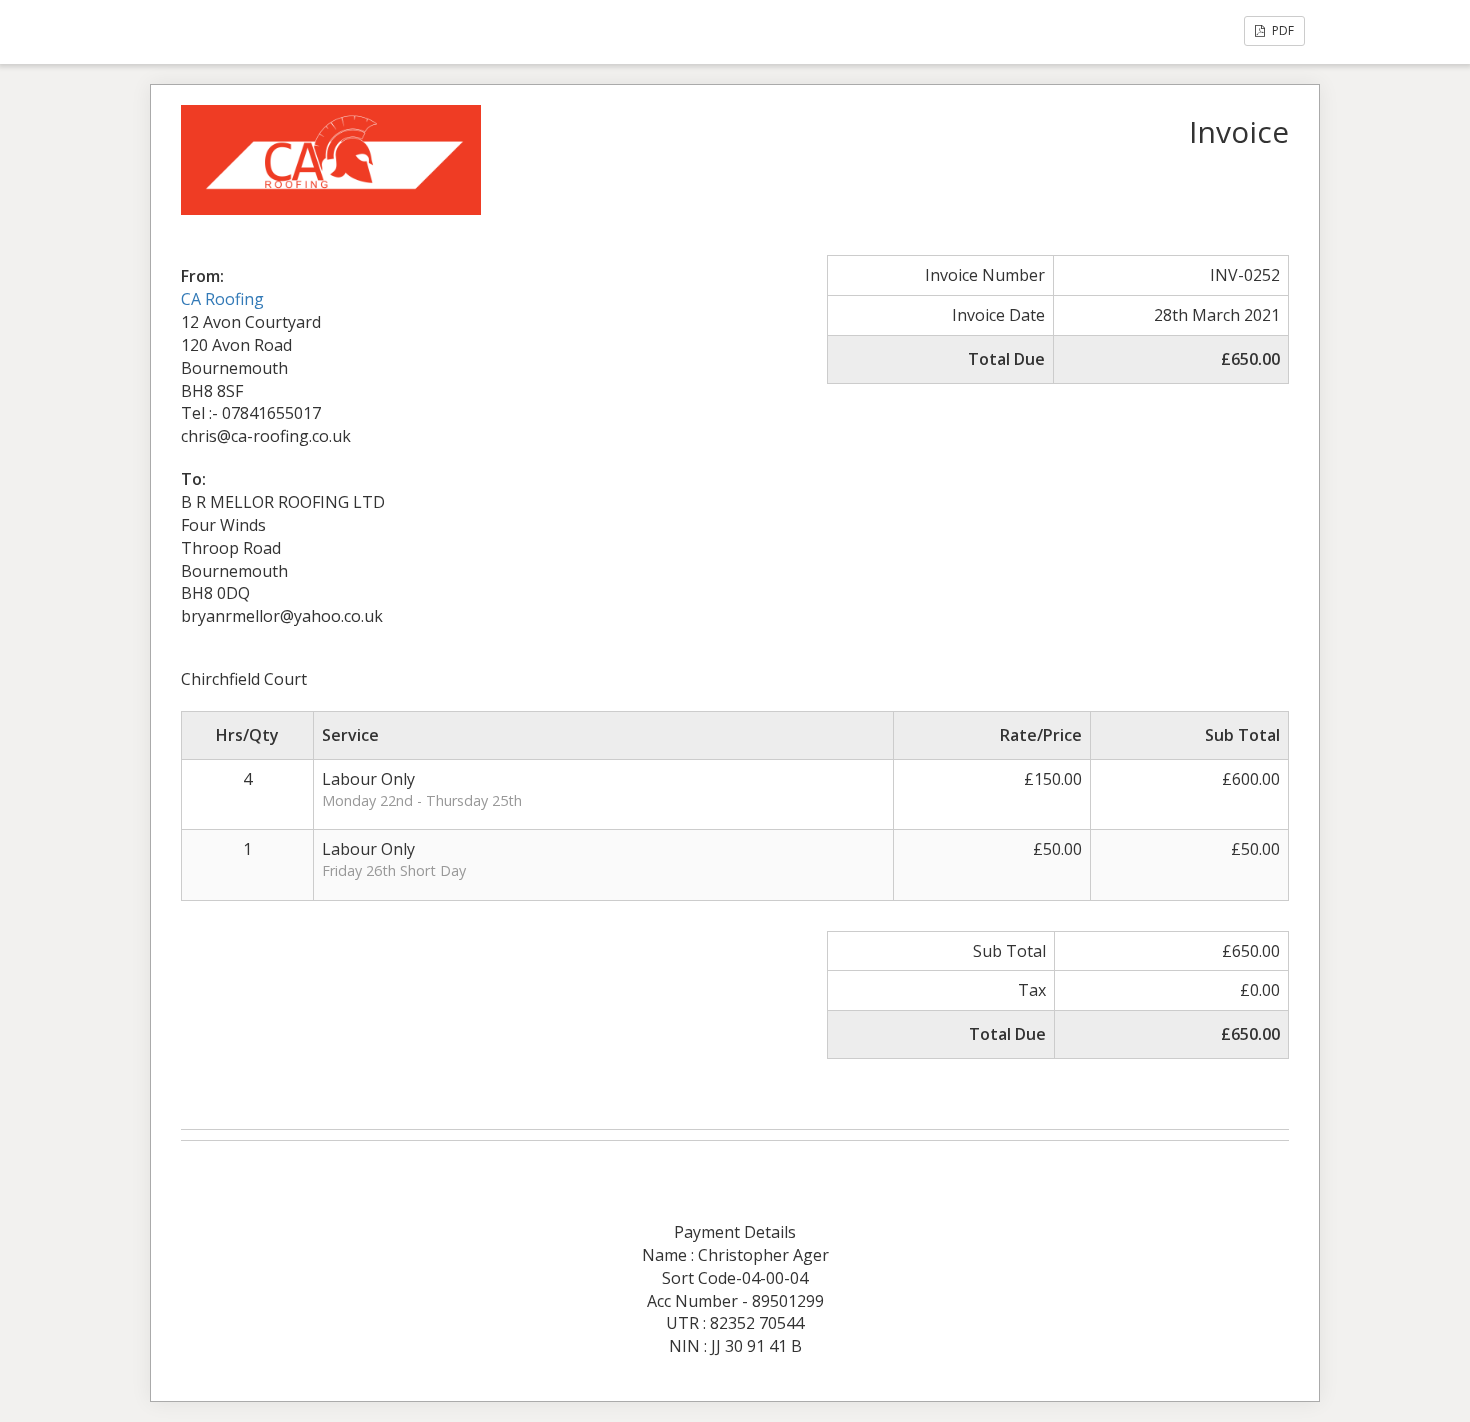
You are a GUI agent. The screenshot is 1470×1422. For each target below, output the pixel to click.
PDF (1281, 30)
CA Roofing (222, 299)
